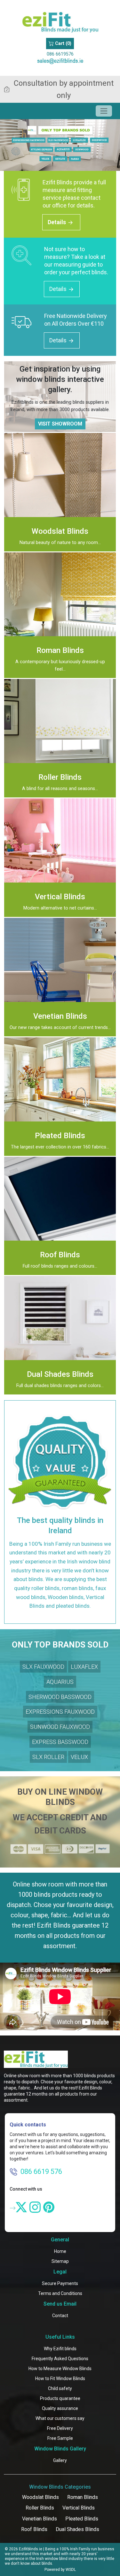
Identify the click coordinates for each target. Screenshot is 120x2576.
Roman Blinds (83, 2497)
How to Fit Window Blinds (60, 2378)
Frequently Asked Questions (60, 2359)
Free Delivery (60, 2428)
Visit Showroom (60, 424)
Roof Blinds (34, 2529)
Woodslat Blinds (40, 2497)
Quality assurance (60, 2408)
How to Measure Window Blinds (60, 2369)
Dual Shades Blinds (77, 2529)
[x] (21, 2207)
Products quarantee (60, 2398)
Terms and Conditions (60, 2293)
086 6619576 (60, 54)
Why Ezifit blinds (60, 2349)
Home (60, 2251)
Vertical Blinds (79, 2508)
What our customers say (60, 2418)
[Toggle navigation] (104, 111)
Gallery (60, 2460)
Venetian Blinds (40, 2519)
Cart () (63, 44)
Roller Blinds (40, 2508)
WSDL (71, 2570)
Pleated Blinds (82, 2519)
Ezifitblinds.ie (31, 2549)
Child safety (60, 2388)
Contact (60, 2316)
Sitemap (60, 2261)
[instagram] (35, 2207)
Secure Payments (60, 2283)
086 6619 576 (41, 2172)
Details (57, 222)
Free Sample (60, 2438)
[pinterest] (49, 2207)
